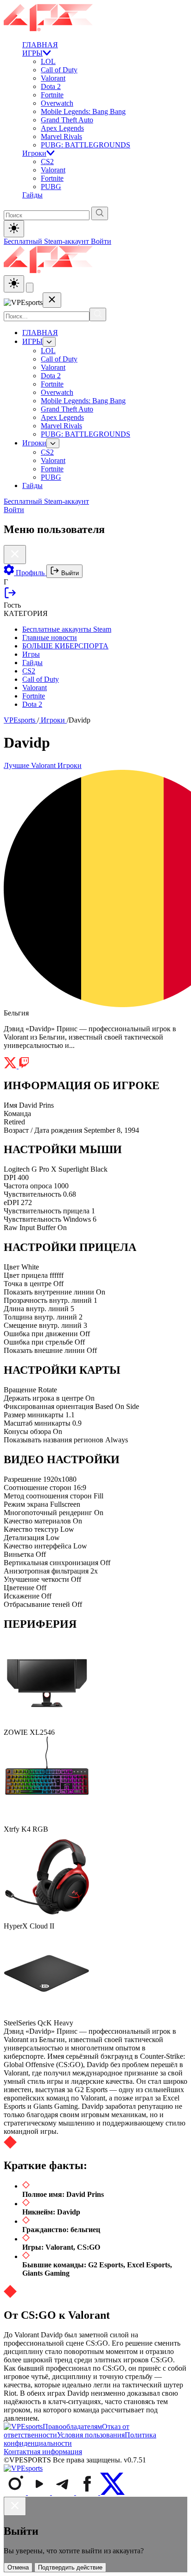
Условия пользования (91, 2435)
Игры (31, 654)
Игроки (34, 153)
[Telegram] (64, 2492)
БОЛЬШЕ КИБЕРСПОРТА (65, 646)
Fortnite (52, 95)
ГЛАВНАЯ (40, 45)
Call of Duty (59, 70)
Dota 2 (51, 86)
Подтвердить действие (70, 2567)
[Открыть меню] (30, 288)
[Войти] (10, 597)
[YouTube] (40, 2492)
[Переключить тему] (14, 229)
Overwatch (57, 103)
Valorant (53, 78)
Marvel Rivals (61, 136)
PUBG (51, 187)
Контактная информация (43, 2452)
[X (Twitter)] (112, 2492)
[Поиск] (98, 314)
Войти (101, 241)
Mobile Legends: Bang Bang (83, 111)
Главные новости (50, 638)
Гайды (32, 195)
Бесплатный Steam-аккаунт (47, 241)
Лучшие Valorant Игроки (43, 765)
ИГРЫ (32, 53)
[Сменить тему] (14, 284)
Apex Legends (62, 128)
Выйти (69, 573)
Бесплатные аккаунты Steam (67, 629)
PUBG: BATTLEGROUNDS (86, 145)
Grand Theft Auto (67, 120)
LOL (48, 61)
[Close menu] (52, 300)
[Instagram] (16, 2492)
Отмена (18, 2567)
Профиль (30, 573)
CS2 (47, 162)
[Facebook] (88, 2492)
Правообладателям (72, 2427)
